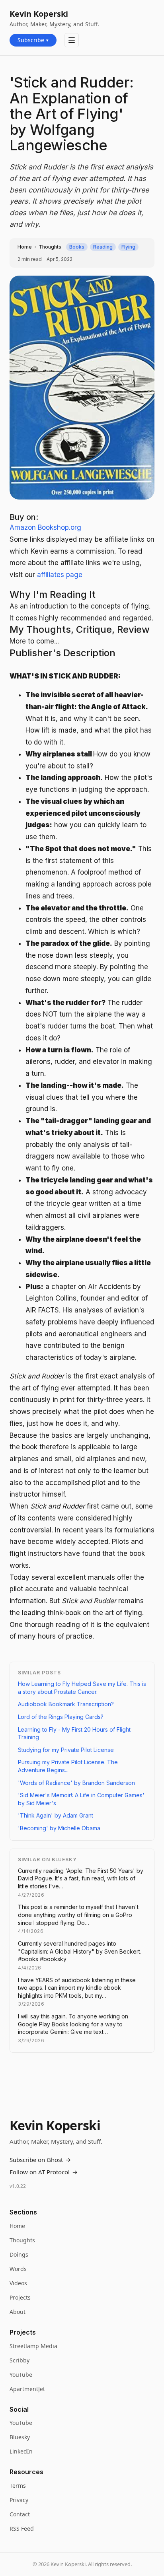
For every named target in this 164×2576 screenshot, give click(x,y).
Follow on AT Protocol (44, 2172)
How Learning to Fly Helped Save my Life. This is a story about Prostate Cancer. (82, 1688)
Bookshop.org (60, 527)
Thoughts (50, 247)
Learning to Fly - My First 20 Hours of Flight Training (74, 1733)
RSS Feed (22, 2528)
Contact (20, 2514)
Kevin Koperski (39, 14)
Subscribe (33, 40)
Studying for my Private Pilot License (66, 1750)
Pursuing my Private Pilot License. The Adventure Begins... (68, 1766)
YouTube (21, 2375)
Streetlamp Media (33, 2346)
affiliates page (60, 575)
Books (77, 247)
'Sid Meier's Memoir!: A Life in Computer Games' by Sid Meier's (81, 1799)
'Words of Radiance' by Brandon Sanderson (76, 1783)
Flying (128, 247)
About (18, 2312)
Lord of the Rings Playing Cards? (61, 1717)
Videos (18, 2283)
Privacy (19, 2500)
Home (25, 247)
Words (18, 2269)
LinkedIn (21, 2451)
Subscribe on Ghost (40, 2160)
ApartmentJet (27, 2389)
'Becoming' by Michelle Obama (59, 1828)
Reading (103, 247)
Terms (18, 2486)
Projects (20, 2297)
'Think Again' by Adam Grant (56, 1815)
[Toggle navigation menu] (72, 40)
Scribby (20, 2360)
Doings (19, 2254)
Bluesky (20, 2437)
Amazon (23, 527)
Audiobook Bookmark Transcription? (66, 1704)
